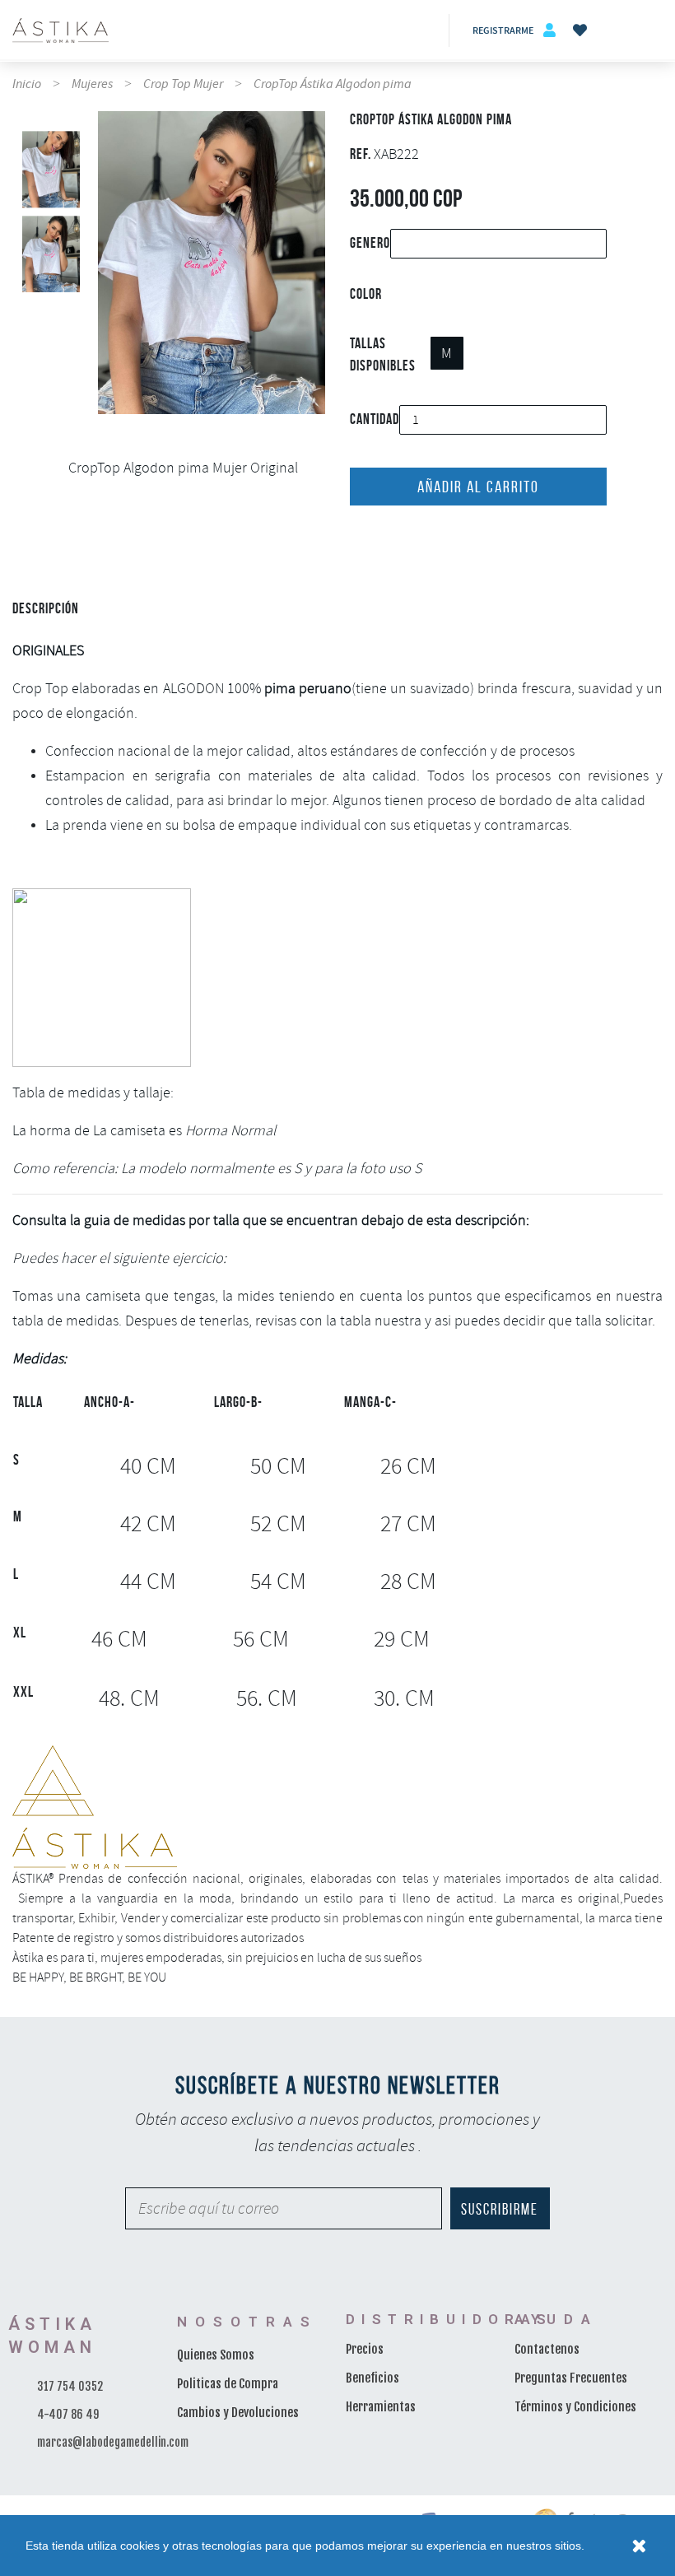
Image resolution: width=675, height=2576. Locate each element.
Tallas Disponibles (383, 354)
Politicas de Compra (228, 2384)
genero (370, 243)
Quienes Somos (216, 2355)
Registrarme (503, 30)
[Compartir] (356, 538)
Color (366, 294)
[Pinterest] (407, 538)
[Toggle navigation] (646, 30)
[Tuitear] (382, 538)
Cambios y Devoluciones (238, 2413)
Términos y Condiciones (575, 2407)
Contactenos (547, 2349)
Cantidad (375, 419)
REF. (361, 154)
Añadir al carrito (478, 487)
